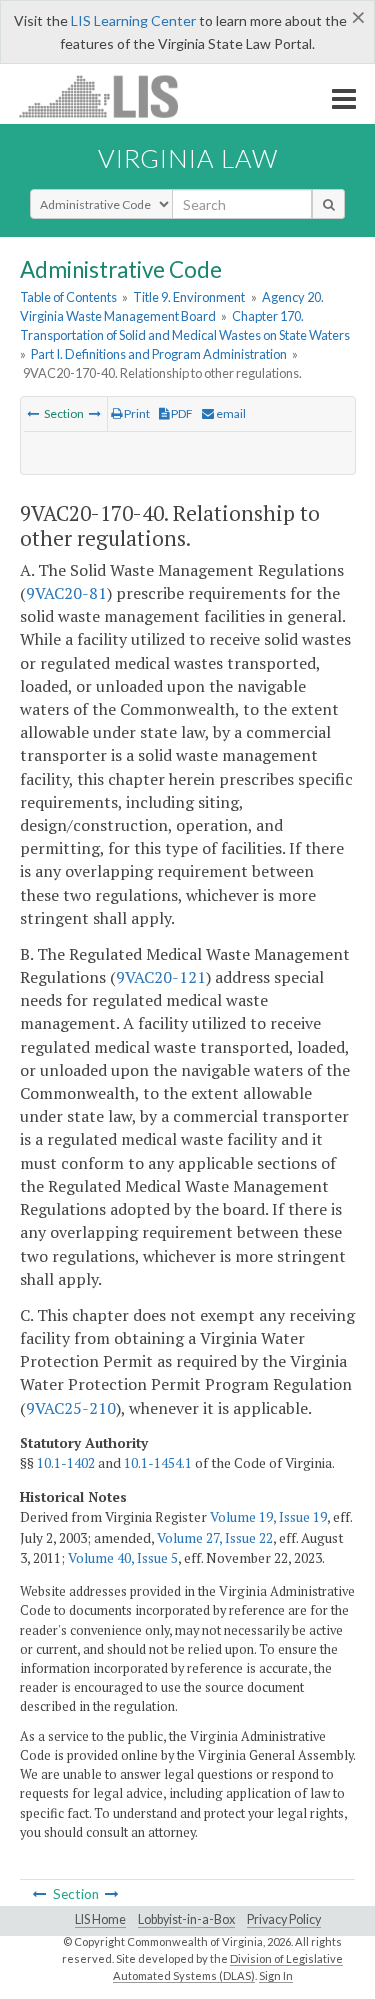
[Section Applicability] (33, 413)
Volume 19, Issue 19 (268, 1517)
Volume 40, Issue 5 (123, 1558)
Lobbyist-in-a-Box (186, 1919)
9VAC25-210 (71, 1408)
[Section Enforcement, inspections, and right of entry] (95, 413)
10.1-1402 (66, 1463)
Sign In (276, 1975)
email (230, 413)
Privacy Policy (284, 1919)
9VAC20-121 (161, 977)
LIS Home (100, 1919)
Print (136, 413)
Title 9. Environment (189, 297)
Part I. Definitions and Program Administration (159, 354)
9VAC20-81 (66, 593)
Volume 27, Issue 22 (215, 1538)
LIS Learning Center (133, 20)
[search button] (328, 204)
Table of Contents (68, 297)
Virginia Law (188, 158)
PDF (181, 413)
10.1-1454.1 (158, 1463)
